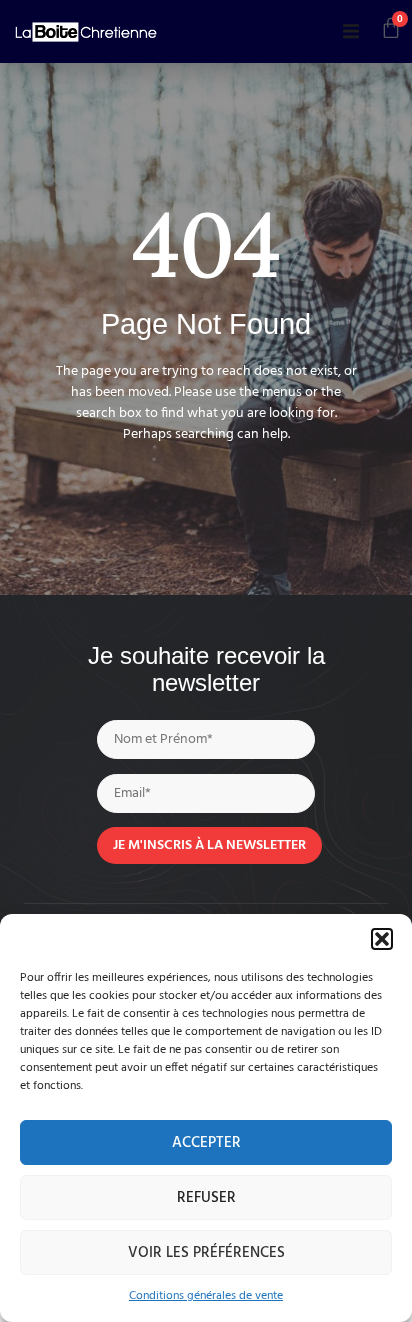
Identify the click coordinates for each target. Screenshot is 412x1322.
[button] (382, 939)
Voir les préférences (206, 1253)
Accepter (206, 1143)
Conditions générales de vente (206, 1296)
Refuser (206, 1198)
